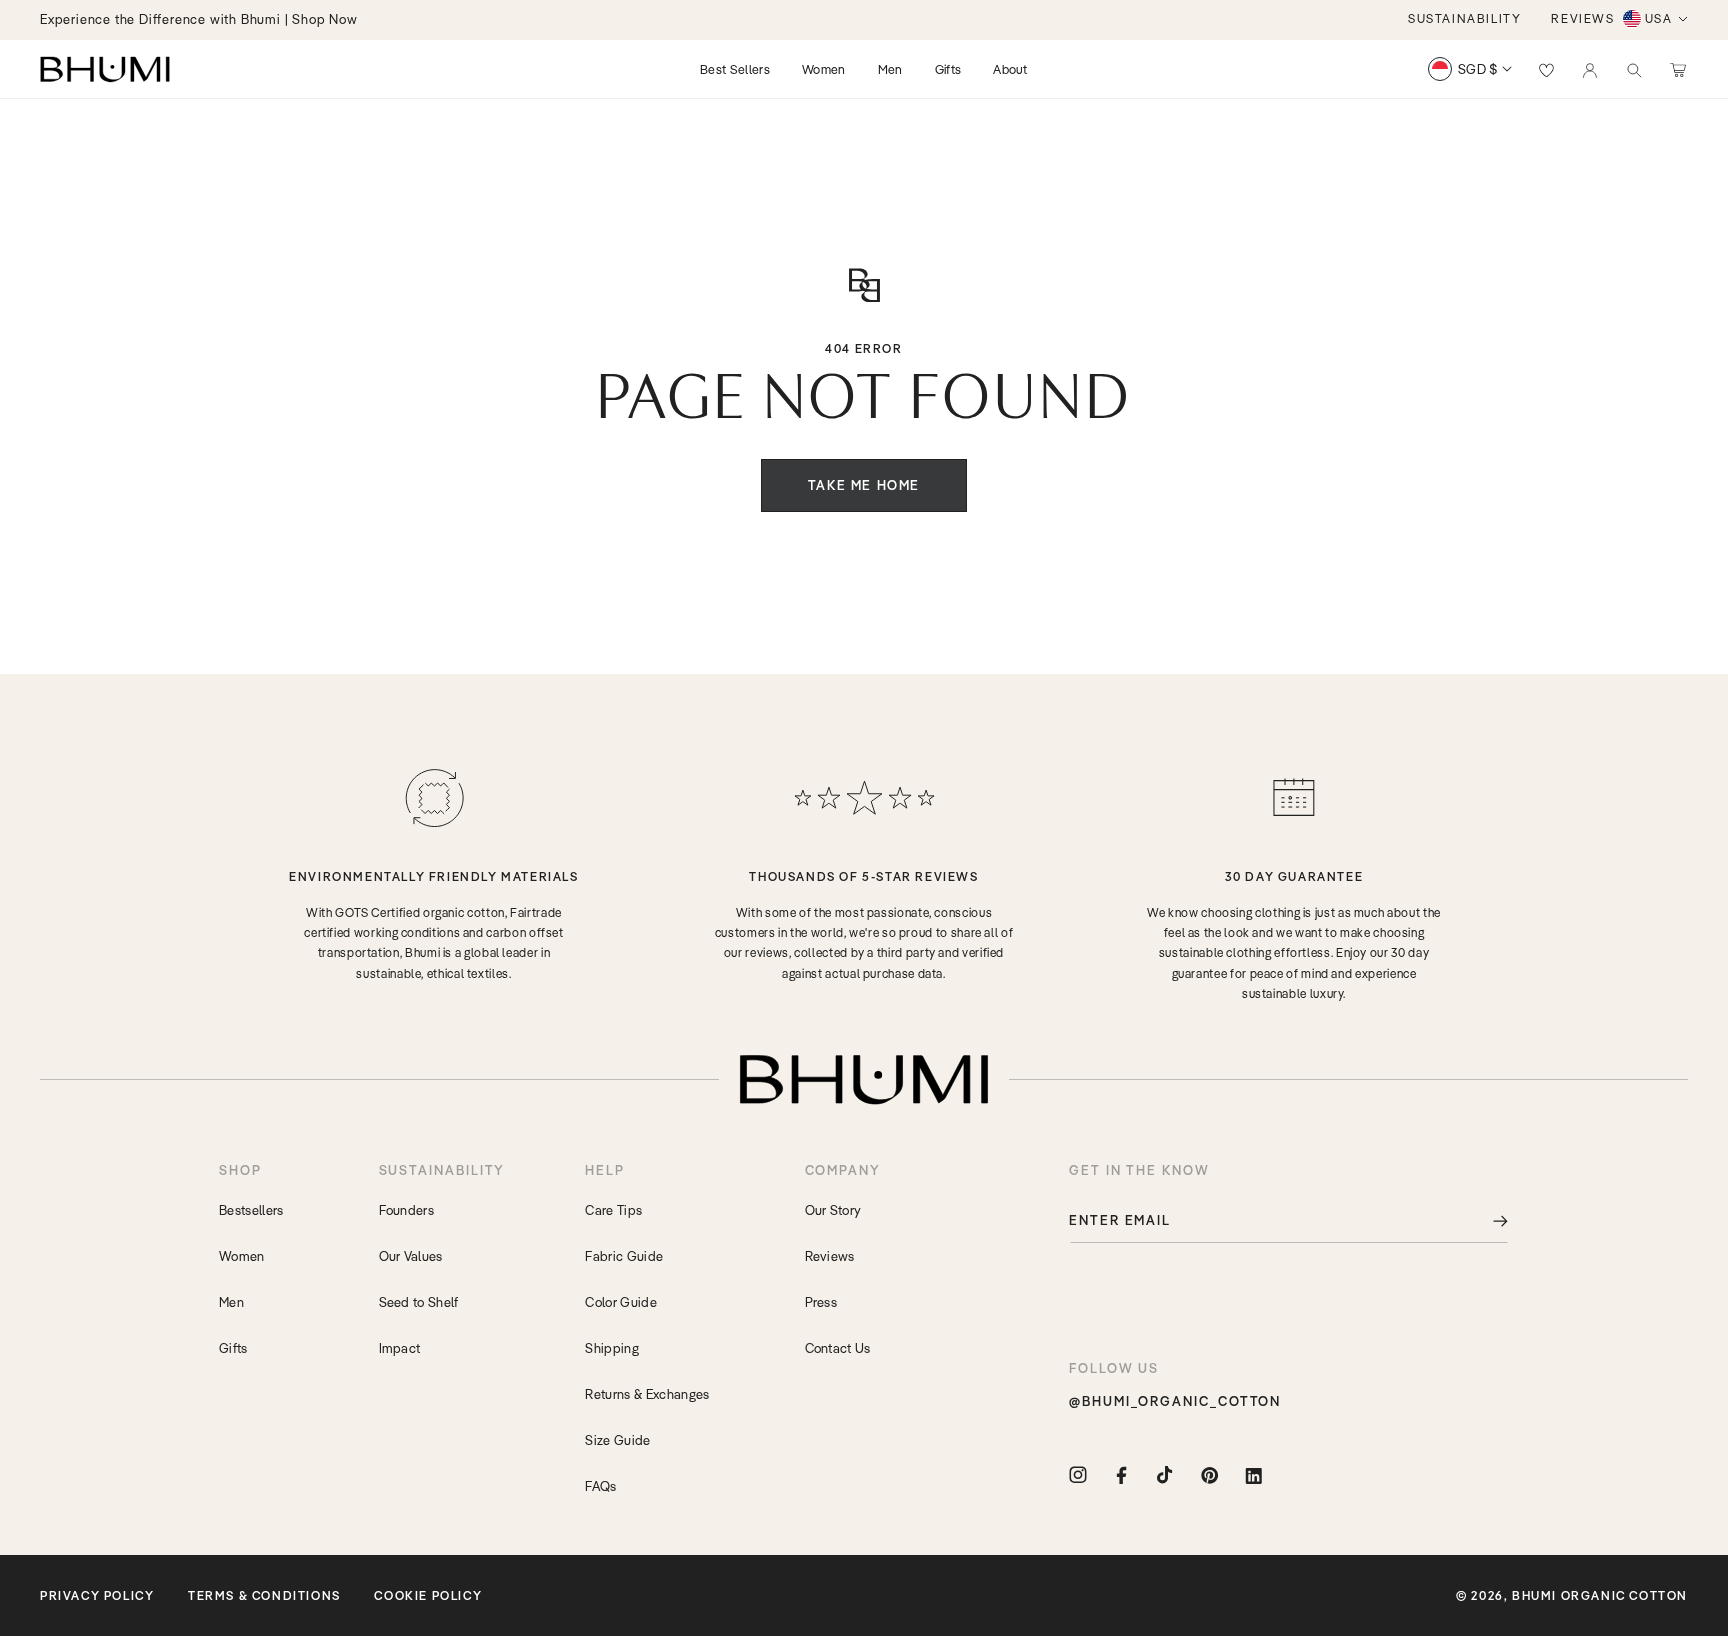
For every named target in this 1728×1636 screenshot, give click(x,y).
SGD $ (1478, 69)
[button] (1634, 69)
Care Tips (613, 1210)
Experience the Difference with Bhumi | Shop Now (199, 19)
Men (231, 1302)
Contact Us (838, 1348)
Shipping (612, 1348)
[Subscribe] (1486, 1220)
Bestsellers (251, 1210)
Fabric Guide (624, 1256)
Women (242, 1256)
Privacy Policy (97, 1595)
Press (821, 1302)
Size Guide (617, 1440)
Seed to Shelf (419, 1302)
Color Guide (621, 1302)
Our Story (833, 1210)
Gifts (233, 1348)
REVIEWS (1582, 18)
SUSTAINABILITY (1464, 18)
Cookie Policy (428, 1595)
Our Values (411, 1256)
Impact (400, 1348)
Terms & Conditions (264, 1595)
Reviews (830, 1256)
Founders (407, 1210)
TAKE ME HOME (864, 485)
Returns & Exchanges (647, 1394)
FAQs (600, 1486)
